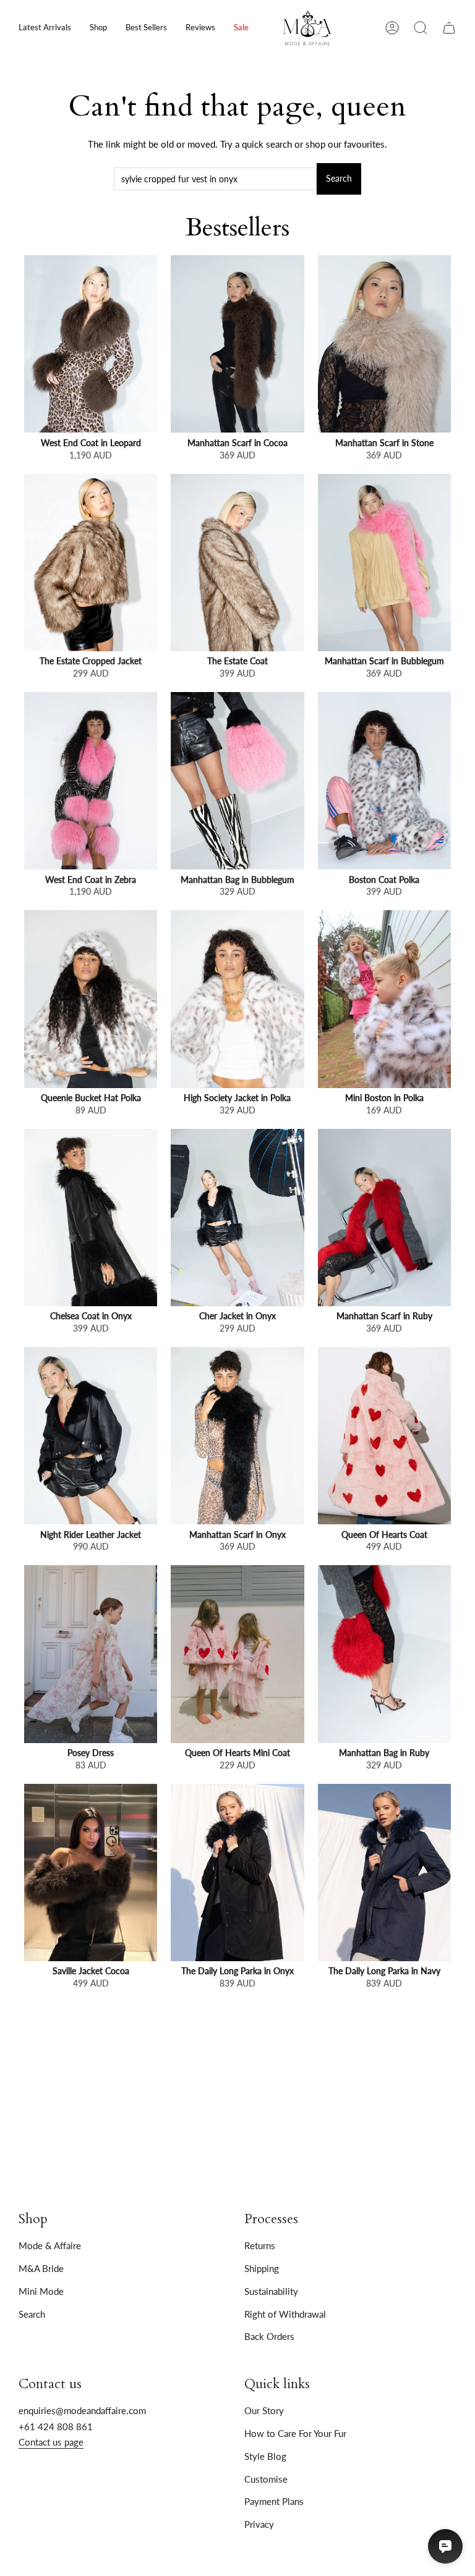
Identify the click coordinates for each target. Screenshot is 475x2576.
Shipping (262, 2268)
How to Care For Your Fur (295, 2433)
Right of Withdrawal (285, 2314)
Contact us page (51, 2442)
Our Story (264, 2410)
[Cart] (449, 28)
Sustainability (271, 2291)
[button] (98, 28)
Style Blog (265, 2456)
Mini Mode (41, 2291)
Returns (260, 2245)
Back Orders (269, 2336)
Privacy (259, 2524)
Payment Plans (274, 2501)
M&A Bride (41, 2268)
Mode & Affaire (50, 2245)
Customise (266, 2479)
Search (339, 179)
